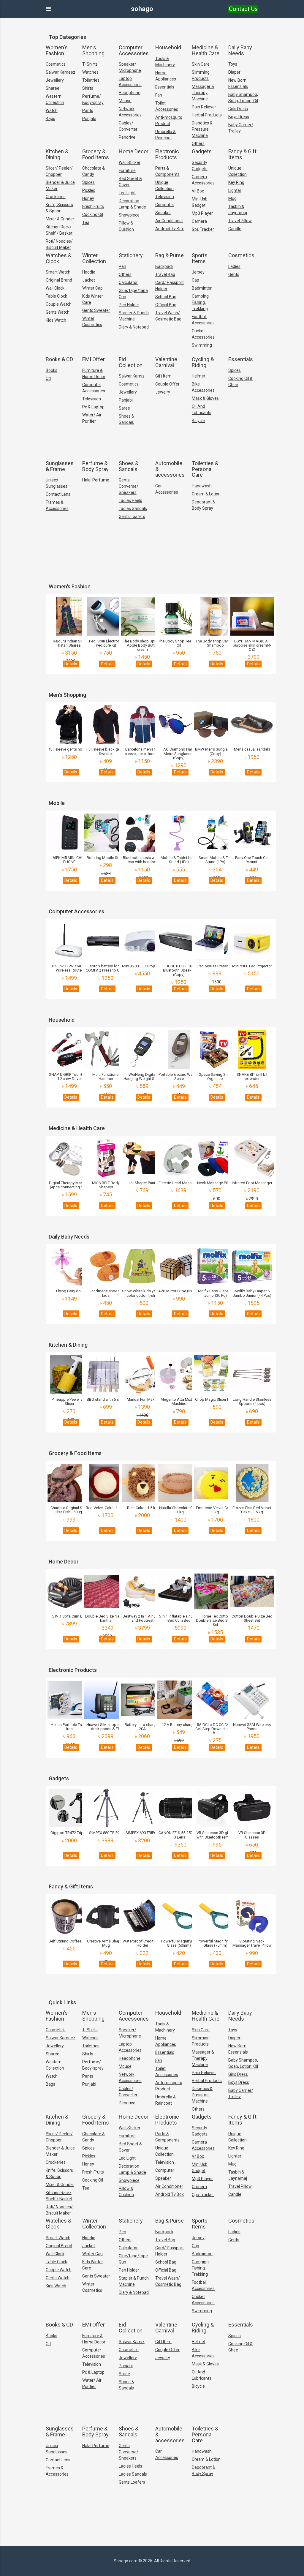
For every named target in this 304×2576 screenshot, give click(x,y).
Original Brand (59, 280)
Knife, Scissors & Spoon (59, 208)
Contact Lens (58, 494)
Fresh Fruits (93, 206)
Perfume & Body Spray (95, 466)
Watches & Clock (58, 258)
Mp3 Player (202, 213)
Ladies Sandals (133, 508)
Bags (50, 119)
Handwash (202, 486)
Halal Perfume (96, 480)
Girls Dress (238, 109)
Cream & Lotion (206, 494)
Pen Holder (129, 305)
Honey (88, 198)
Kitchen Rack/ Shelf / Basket (59, 230)
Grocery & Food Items (96, 154)
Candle (235, 229)
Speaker (163, 213)
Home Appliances (166, 76)
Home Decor (134, 151)
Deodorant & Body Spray (204, 505)
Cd (48, 378)
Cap (195, 280)
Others (198, 143)
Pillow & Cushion (126, 226)
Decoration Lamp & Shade (132, 204)
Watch (52, 110)
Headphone (130, 93)
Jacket (89, 280)
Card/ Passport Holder (170, 286)
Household (168, 47)
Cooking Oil (93, 214)
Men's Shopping (93, 50)
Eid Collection (131, 362)
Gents (234, 274)
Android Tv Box (170, 229)
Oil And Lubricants (202, 409)
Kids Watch (56, 320)
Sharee (53, 88)
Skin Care (201, 64)
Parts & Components (167, 171)
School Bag (166, 297)
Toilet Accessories (167, 106)
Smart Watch (58, 272)
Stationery (131, 255)
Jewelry (163, 392)
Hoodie (89, 272)
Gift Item (163, 376)
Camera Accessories (203, 180)
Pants (88, 110)
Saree (124, 408)
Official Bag (166, 305)
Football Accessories (203, 320)
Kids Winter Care (93, 299)
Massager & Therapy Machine (203, 93)
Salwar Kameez (61, 72)
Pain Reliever (204, 107)
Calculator (128, 282)
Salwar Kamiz (132, 376)
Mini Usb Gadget (200, 202)
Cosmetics (56, 64)
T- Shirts (90, 64)
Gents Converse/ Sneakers (129, 486)
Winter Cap (92, 288)
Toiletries (91, 80)
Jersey (198, 272)
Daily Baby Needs (240, 50)
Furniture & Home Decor (94, 373)
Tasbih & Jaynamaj (238, 210)
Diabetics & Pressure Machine (202, 129)
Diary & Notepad (134, 327)
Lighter (235, 190)
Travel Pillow (240, 221)
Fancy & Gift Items (242, 154)
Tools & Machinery (165, 62)
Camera (199, 221)
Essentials (165, 87)
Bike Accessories (203, 387)
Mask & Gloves (205, 398)
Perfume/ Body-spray (93, 99)
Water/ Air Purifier (92, 418)
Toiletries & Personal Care (205, 469)
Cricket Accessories (203, 334)
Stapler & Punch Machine (134, 316)
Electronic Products (167, 154)
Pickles (89, 190)
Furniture (127, 170)
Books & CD (59, 359)
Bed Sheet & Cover (130, 182)
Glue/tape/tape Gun (133, 294)
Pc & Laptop (93, 407)
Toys (233, 64)
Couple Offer (167, 384)
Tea (86, 222)
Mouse (125, 101)
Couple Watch (59, 304)
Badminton (202, 288)
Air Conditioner (169, 221)
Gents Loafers (132, 517)
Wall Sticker (130, 162)
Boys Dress (239, 117)
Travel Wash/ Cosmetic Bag (168, 316)
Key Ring (236, 182)
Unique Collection (164, 185)
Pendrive (127, 137)
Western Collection (55, 99)
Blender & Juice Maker (60, 185)
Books (52, 370)
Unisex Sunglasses (57, 483)
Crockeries (56, 197)
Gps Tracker (203, 229)
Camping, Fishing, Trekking (201, 302)
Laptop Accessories (130, 82)
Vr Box (198, 191)
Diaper (234, 72)
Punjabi (89, 119)
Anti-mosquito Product (169, 120)
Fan (159, 95)
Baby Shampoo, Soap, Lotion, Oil (243, 98)
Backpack (164, 266)
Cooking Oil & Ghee (240, 382)
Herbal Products (207, 115)
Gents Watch (58, 312)
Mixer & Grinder (60, 219)
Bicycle (198, 421)
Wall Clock (55, 288)
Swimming (202, 345)
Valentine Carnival (166, 362)
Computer (165, 205)
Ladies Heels (130, 500)
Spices (88, 182)
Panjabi (126, 400)
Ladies (234, 266)
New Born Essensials (238, 83)
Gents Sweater (96, 310)
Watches (90, 72)
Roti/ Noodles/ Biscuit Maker (59, 244)
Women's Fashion (57, 50)
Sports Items (200, 258)
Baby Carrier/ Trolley (241, 128)
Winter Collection (94, 258)
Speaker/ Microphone (130, 67)
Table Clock (56, 296)
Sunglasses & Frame (60, 466)
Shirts (88, 88)
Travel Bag (165, 274)
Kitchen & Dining (57, 154)
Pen (122, 266)
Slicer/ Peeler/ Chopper (59, 171)
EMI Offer (94, 359)
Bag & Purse (170, 255)
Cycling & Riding (203, 362)
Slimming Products (201, 75)
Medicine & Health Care (206, 50)
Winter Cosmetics (92, 322)
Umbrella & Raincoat (166, 135)
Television (165, 197)
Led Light (127, 193)
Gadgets (202, 151)
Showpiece (129, 215)
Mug (232, 198)
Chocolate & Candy (94, 171)
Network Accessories (130, 112)
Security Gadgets (200, 166)
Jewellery (55, 80)
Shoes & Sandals (126, 419)
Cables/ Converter (128, 126)
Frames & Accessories (57, 505)
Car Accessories (167, 489)
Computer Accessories (134, 50)
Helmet (199, 376)
